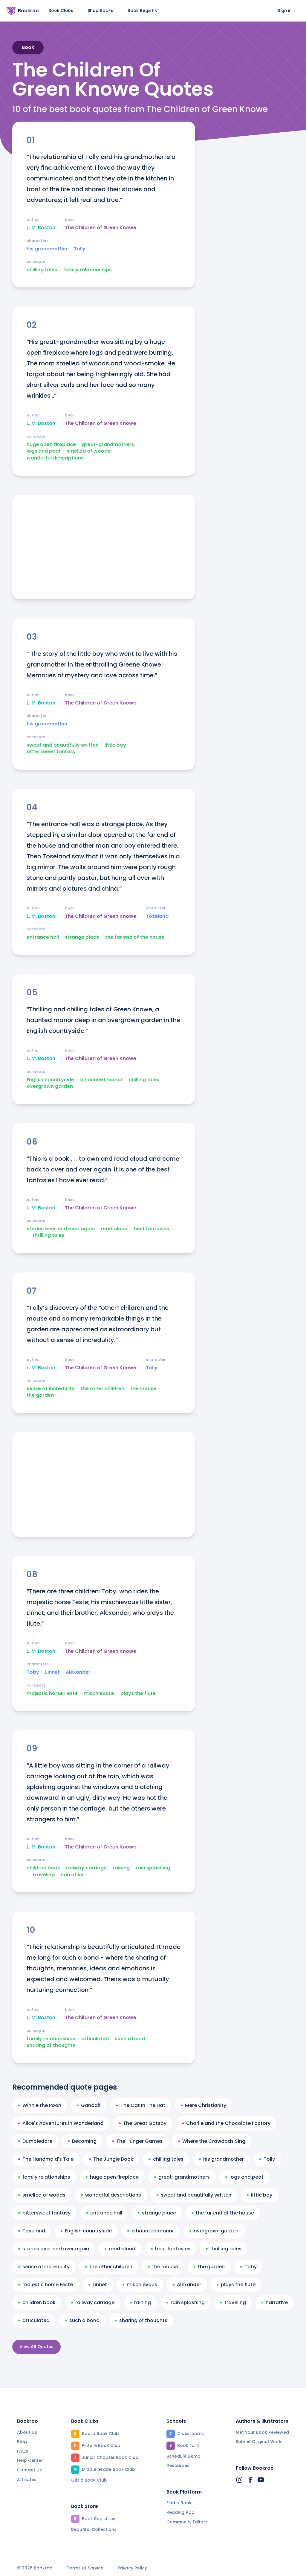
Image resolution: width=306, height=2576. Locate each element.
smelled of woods (88, 451)
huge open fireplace (51, 445)
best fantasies (151, 1229)
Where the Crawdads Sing (214, 2141)
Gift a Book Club (89, 2480)
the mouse (143, 1389)
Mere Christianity (206, 2105)
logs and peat (44, 451)
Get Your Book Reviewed (262, 2432)
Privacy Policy (132, 2568)
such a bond (130, 2039)
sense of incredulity (51, 1389)
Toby (33, 1672)
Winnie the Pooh (42, 2105)
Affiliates (27, 2479)
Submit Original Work (259, 2442)
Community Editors (187, 2522)
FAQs (23, 2451)
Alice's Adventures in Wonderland (63, 2123)
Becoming (84, 2141)
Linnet (52, 1672)
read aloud (114, 1229)
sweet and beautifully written (63, 745)
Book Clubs (61, 10)
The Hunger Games (139, 2141)
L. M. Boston (41, 228)
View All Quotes (36, 2347)
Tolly (80, 249)
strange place (82, 937)
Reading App (180, 2512)
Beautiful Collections (94, 2529)
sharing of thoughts (51, 2045)
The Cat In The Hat (143, 2105)
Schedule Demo (183, 2456)
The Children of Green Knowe (101, 228)
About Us (27, 2432)
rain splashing (153, 1868)
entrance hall (43, 937)
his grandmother (47, 249)
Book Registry (143, 10)
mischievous (99, 1693)
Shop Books (100, 10)
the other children (102, 1389)
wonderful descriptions (55, 458)
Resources (178, 2465)
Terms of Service (85, 2568)
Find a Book (179, 2503)
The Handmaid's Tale (48, 2159)
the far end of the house (135, 937)
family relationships (87, 270)
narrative (72, 1875)
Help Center (30, 2460)
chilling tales (42, 270)
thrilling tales (48, 1235)
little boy (115, 745)
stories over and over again (61, 1229)
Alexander (78, 1672)
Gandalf (91, 2105)
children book (43, 1868)
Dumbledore (37, 2141)
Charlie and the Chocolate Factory (228, 2123)
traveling (44, 1875)
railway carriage (86, 1868)
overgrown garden (50, 1086)
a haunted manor (101, 1080)
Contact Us (29, 2470)
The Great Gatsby (145, 2123)
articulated (95, 2039)
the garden (40, 1395)
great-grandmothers (108, 445)
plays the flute (138, 1693)
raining (121, 1868)
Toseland (157, 916)
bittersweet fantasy (51, 752)
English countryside (50, 1080)
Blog (22, 2442)
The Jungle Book (113, 2159)
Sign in (285, 10)
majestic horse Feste (52, 1693)
